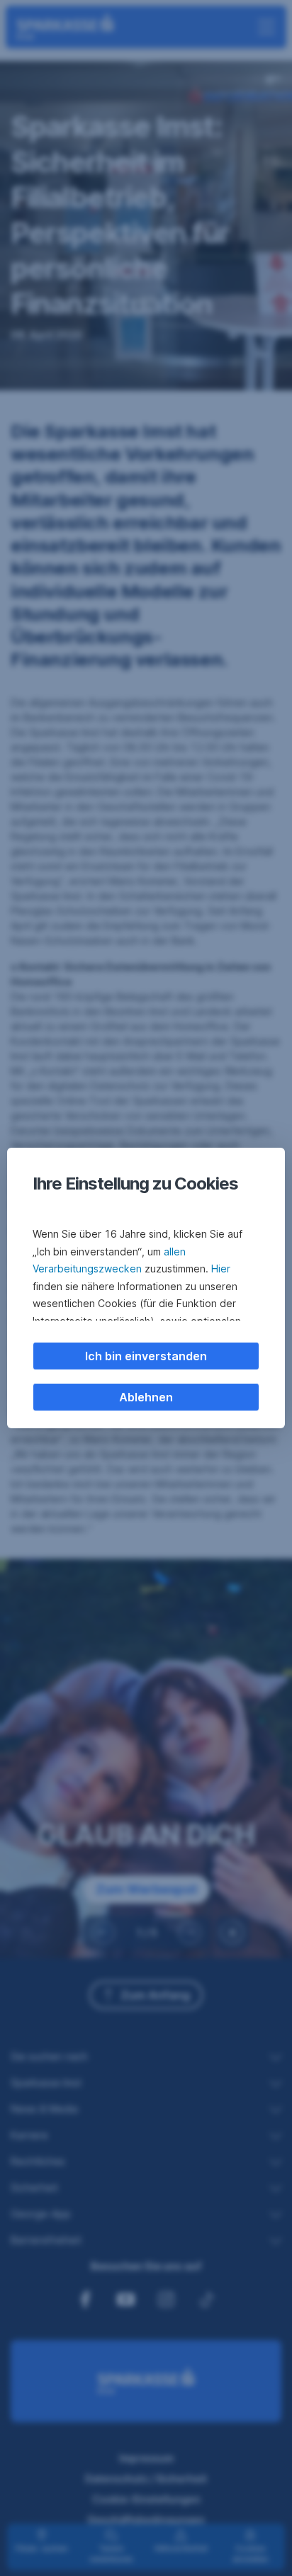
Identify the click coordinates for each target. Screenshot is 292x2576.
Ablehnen (146, 1397)
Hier (221, 1269)
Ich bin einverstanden (146, 1356)
